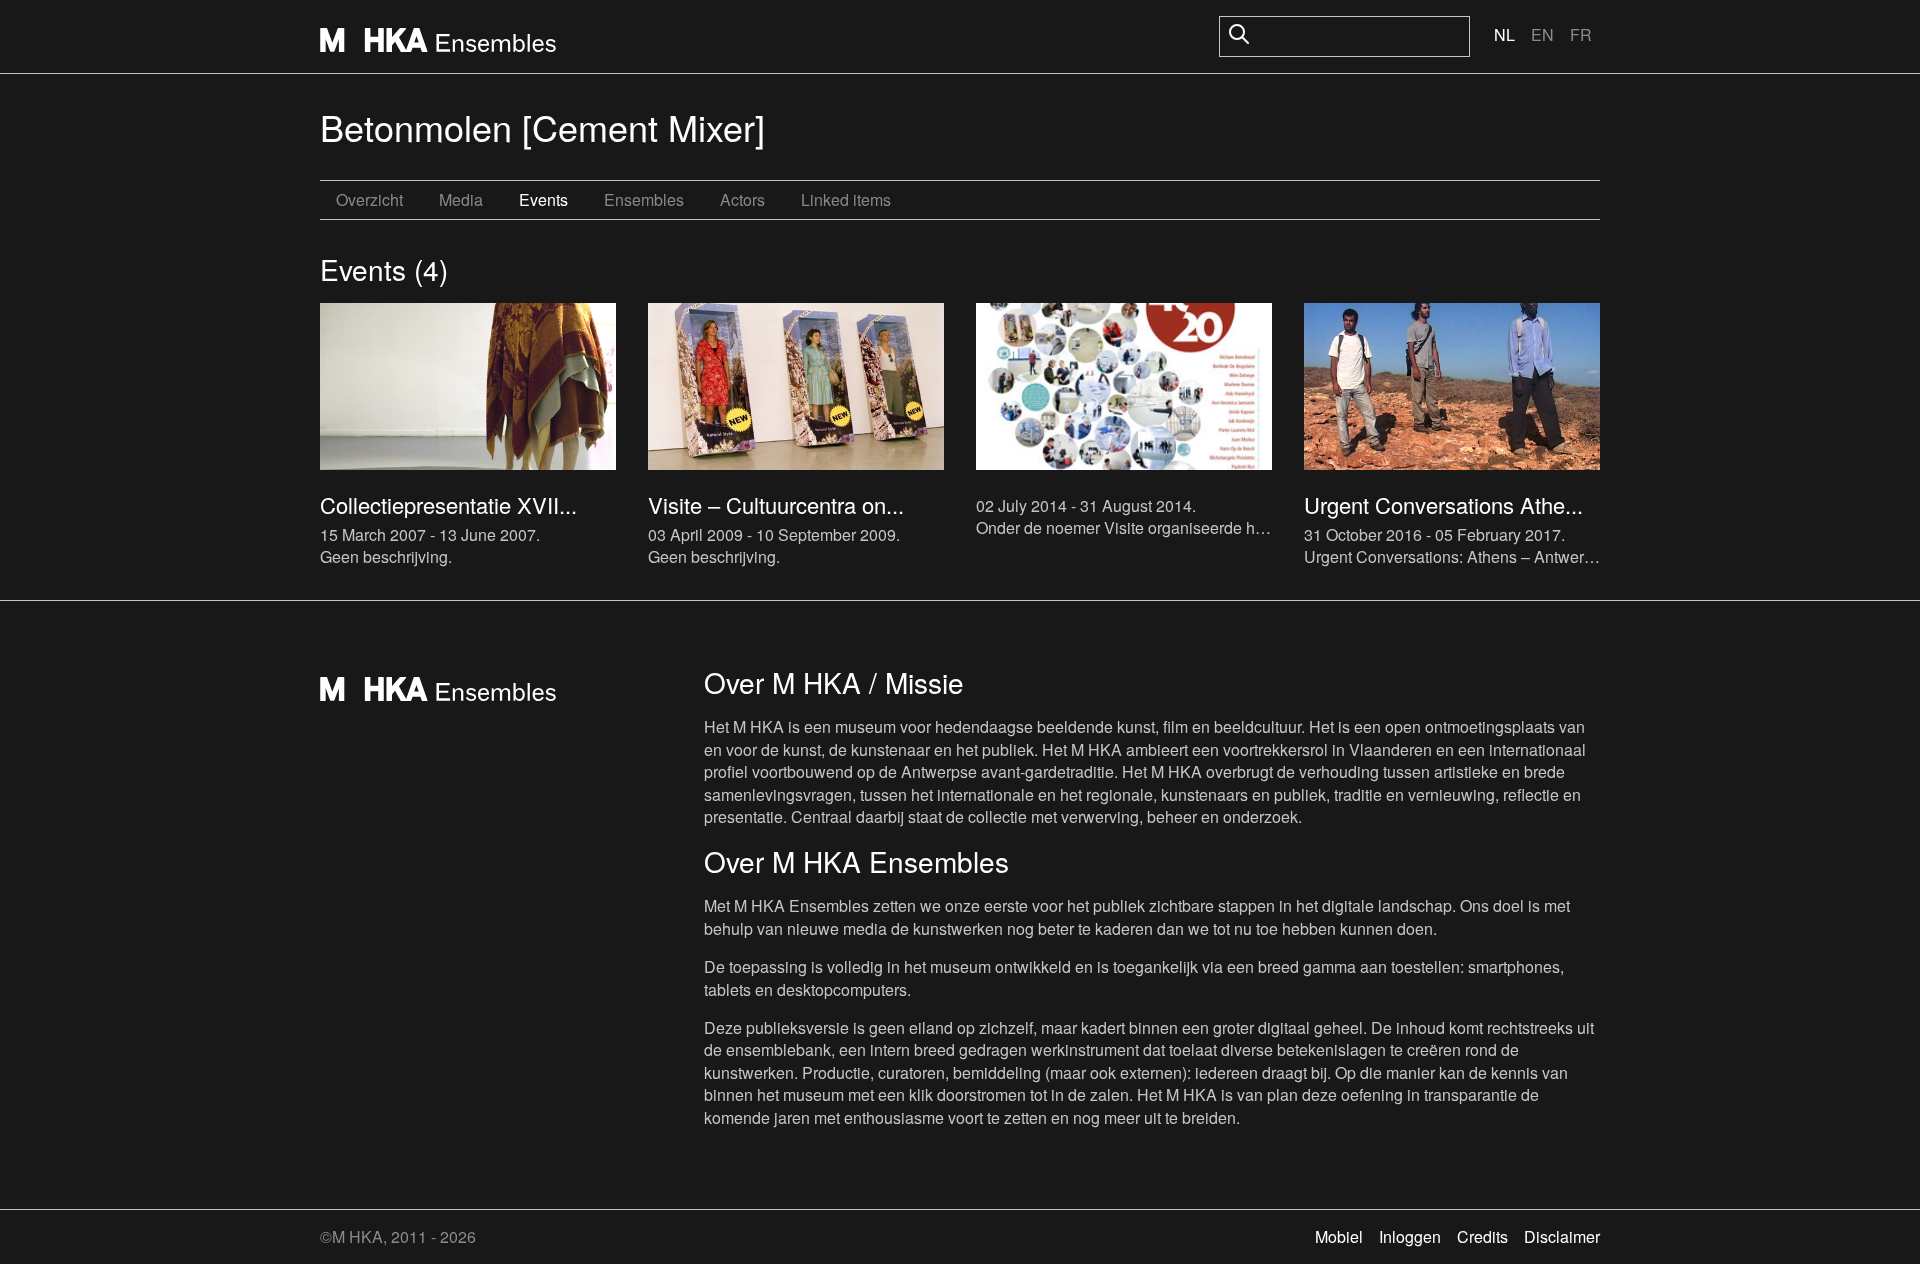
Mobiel (1339, 1236)
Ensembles (644, 199)
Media (461, 199)
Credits (1482, 1236)
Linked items (846, 199)
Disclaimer (1562, 1236)
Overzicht (369, 199)
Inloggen (1410, 1236)
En (1542, 34)
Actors (742, 199)
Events (543, 199)
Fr (1581, 34)
